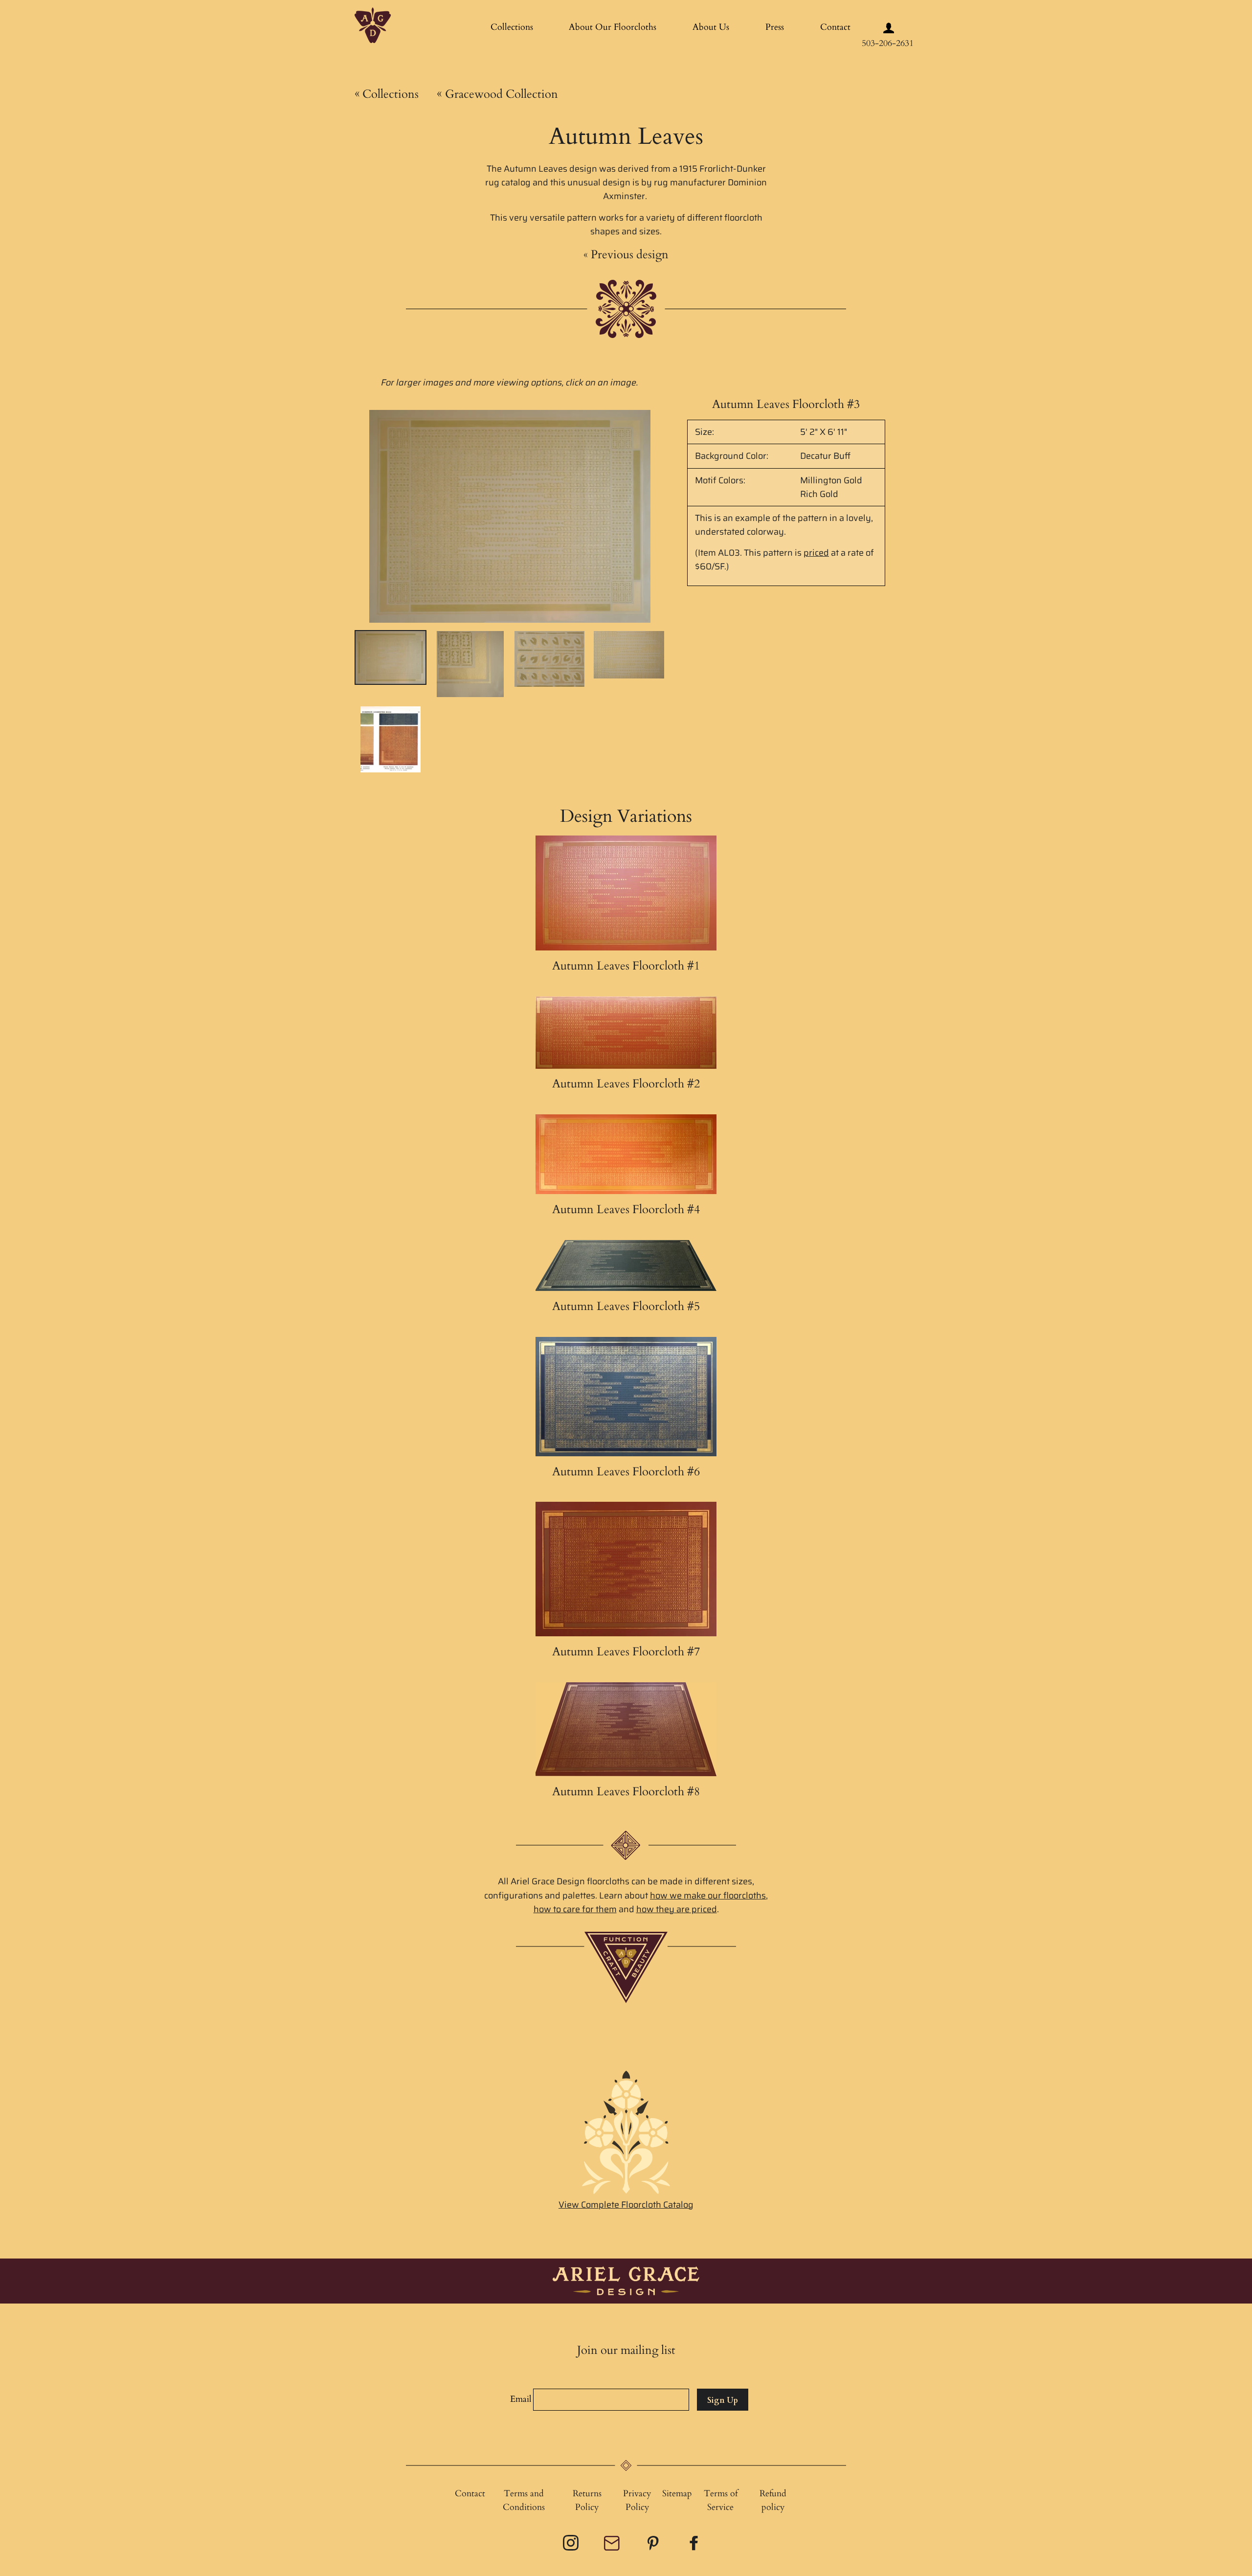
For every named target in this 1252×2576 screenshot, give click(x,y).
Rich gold (819, 494)
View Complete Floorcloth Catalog (626, 2205)
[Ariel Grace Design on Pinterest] (654, 2546)
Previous (626, 255)
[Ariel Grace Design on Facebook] (695, 2546)
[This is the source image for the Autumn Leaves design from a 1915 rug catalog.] (391, 739)
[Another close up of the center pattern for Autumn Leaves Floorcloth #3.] (629, 655)
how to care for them (575, 1909)
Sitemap (677, 2494)
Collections (512, 27)
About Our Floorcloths (613, 27)
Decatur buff (825, 456)
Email (521, 2399)
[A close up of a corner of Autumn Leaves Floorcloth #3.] (470, 664)
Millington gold (831, 480)
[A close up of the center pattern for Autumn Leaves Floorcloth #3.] (549, 659)
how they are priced (677, 1909)
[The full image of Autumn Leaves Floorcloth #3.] (391, 657)
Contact (835, 27)
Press (775, 27)
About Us (711, 27)
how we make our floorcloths (708, 1896)
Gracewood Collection (497, 94)
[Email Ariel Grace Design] (613, 2548)
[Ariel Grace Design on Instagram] (572, 2546)
